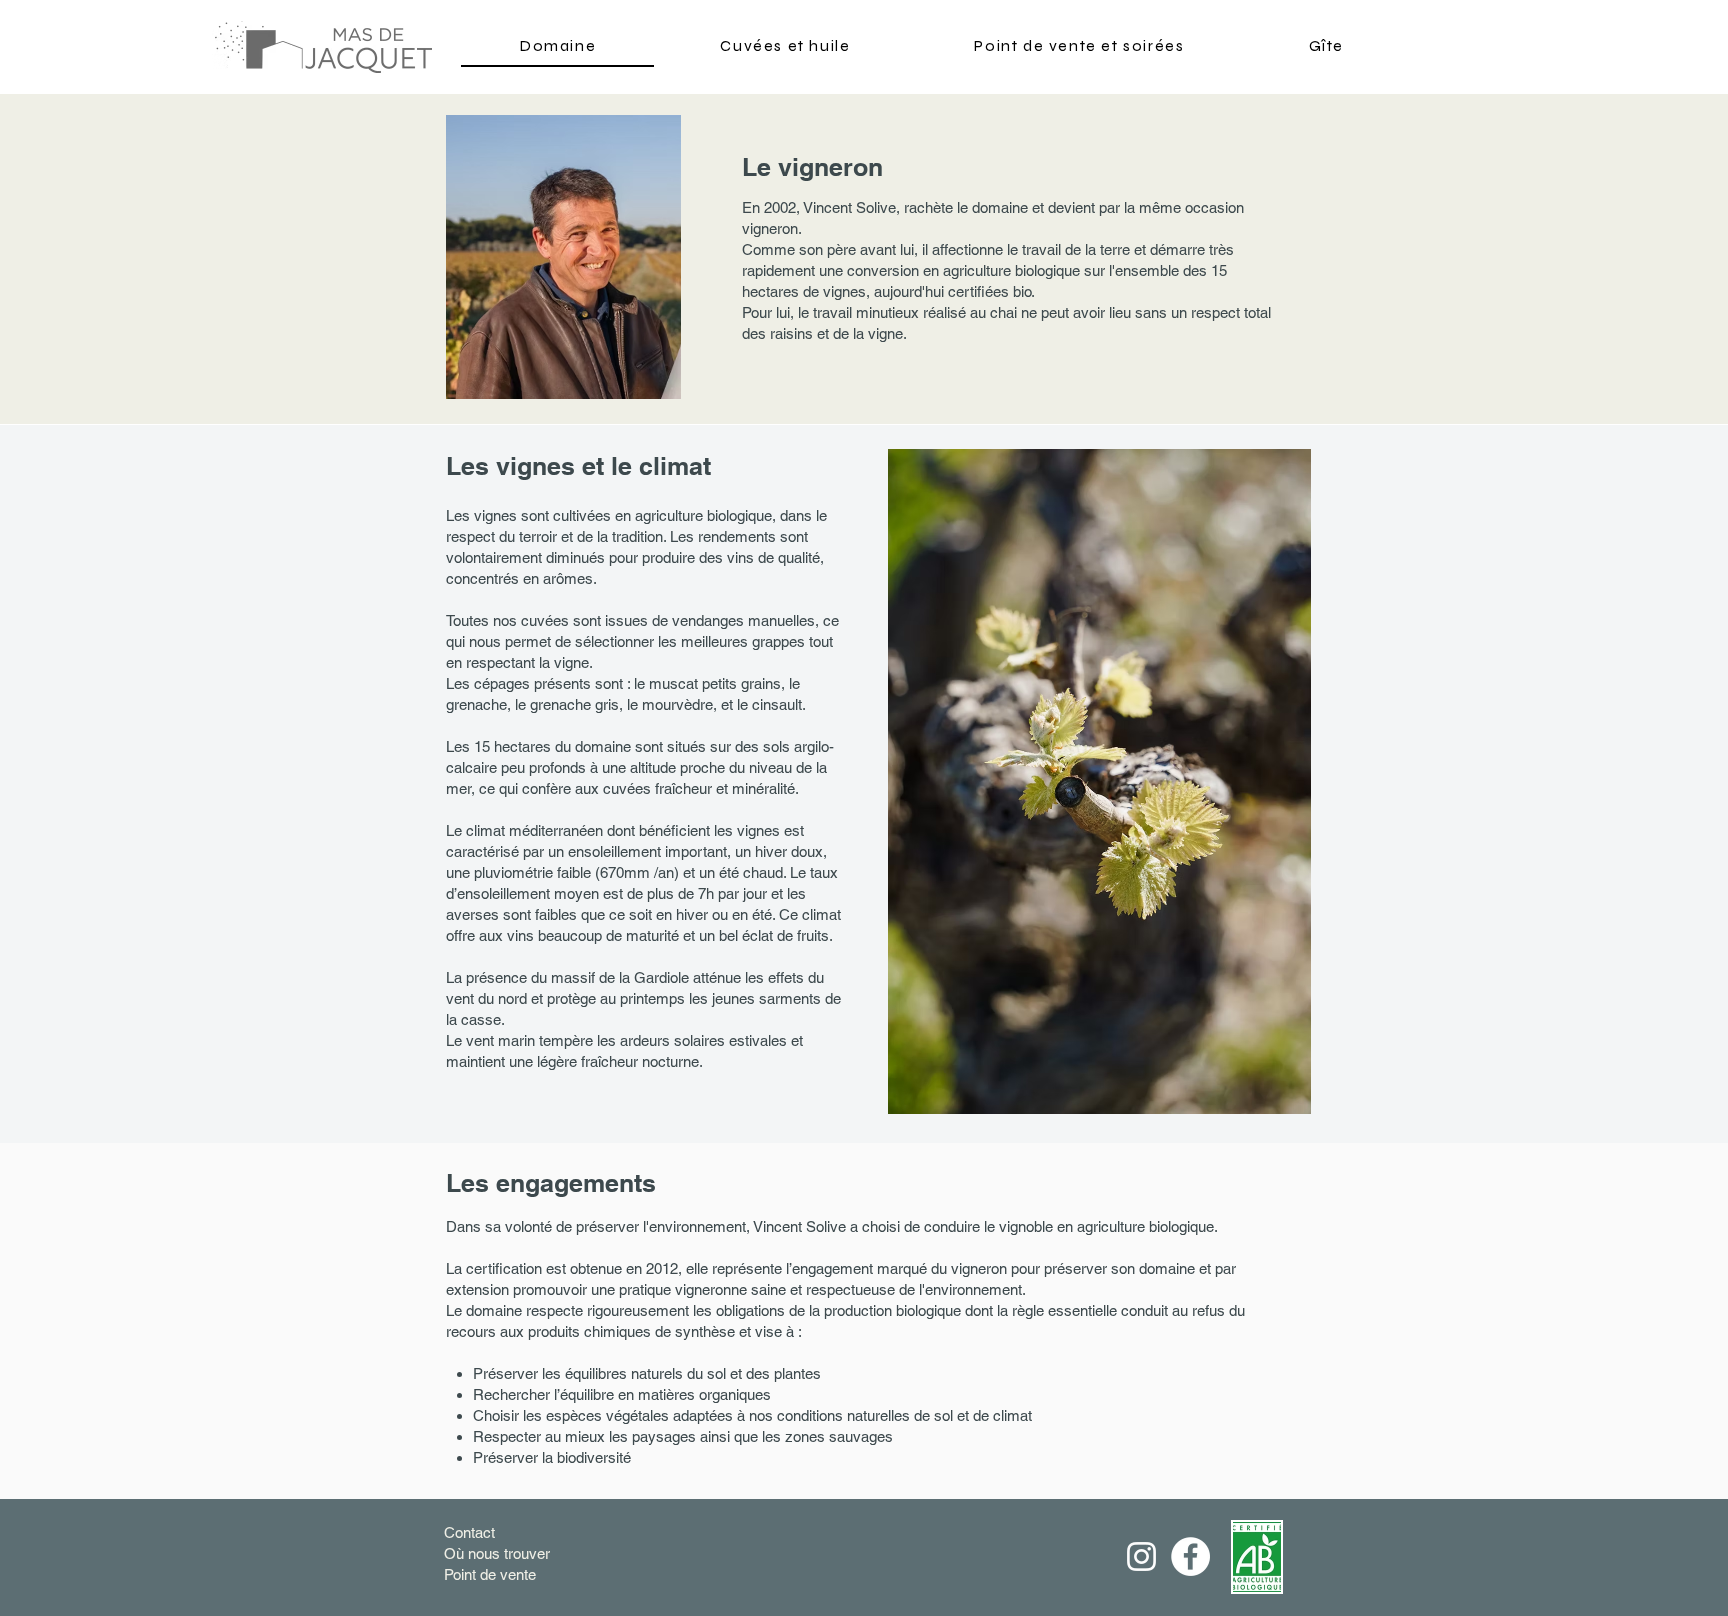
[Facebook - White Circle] (1190, 1556)
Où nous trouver (497, 1553)
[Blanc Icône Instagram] (1141, 1556)
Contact (469, 1532)
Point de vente (490, 1574)
